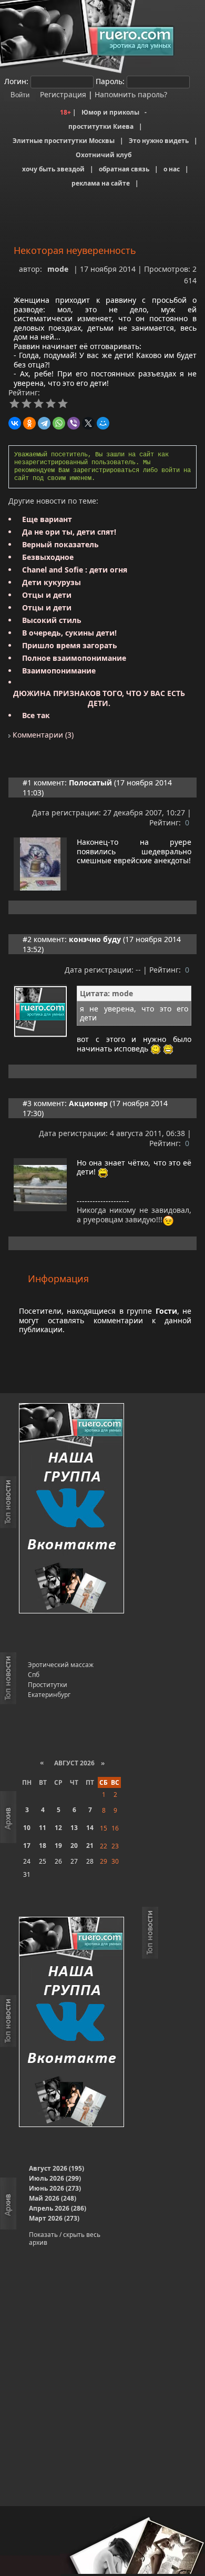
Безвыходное (48, 557)
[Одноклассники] (29, 423)
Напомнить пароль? (131, 94)
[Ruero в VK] (71, 1509)
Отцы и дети (47, 595)
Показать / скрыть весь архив (65, 2238)
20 (74, 1846)
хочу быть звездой (53, 169)
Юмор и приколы (110, 112)
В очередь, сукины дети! (69, 633)
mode (58, 269)
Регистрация (62, 94)
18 (43, 1846)
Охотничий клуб (104, 155)
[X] (88, 423)
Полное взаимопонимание (74, 658)
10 (27, 1828)
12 (58, 1828)
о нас (172, 169)
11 (43, 1828)
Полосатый (90, 783)
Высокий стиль (52, 620)
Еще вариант (47, 519)
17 (27, 1846)
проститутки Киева (101, 126)
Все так (36, 715)
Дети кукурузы (52, 582)
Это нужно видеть (159, 141)
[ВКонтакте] (15, 423)
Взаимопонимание (59, 671)
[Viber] (74, 423)
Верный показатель (60, 544)
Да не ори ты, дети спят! (69, 532)
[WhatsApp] (59, 423)
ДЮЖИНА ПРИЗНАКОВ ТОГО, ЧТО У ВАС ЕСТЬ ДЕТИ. (99, 698)
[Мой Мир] (103, 423)
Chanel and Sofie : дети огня (75, 570)
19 (58, 1846)
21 (90, 1846)
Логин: (16, 81)
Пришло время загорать (70, 645)
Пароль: (110, 81)
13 (74, 1828)
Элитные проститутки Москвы (64, 141)
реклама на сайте (101, 183)
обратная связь (124, 169)
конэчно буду (95, 939)
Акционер (88, 1103)
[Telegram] (44, 423)
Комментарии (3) (42, 735)
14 (90, 1828)
